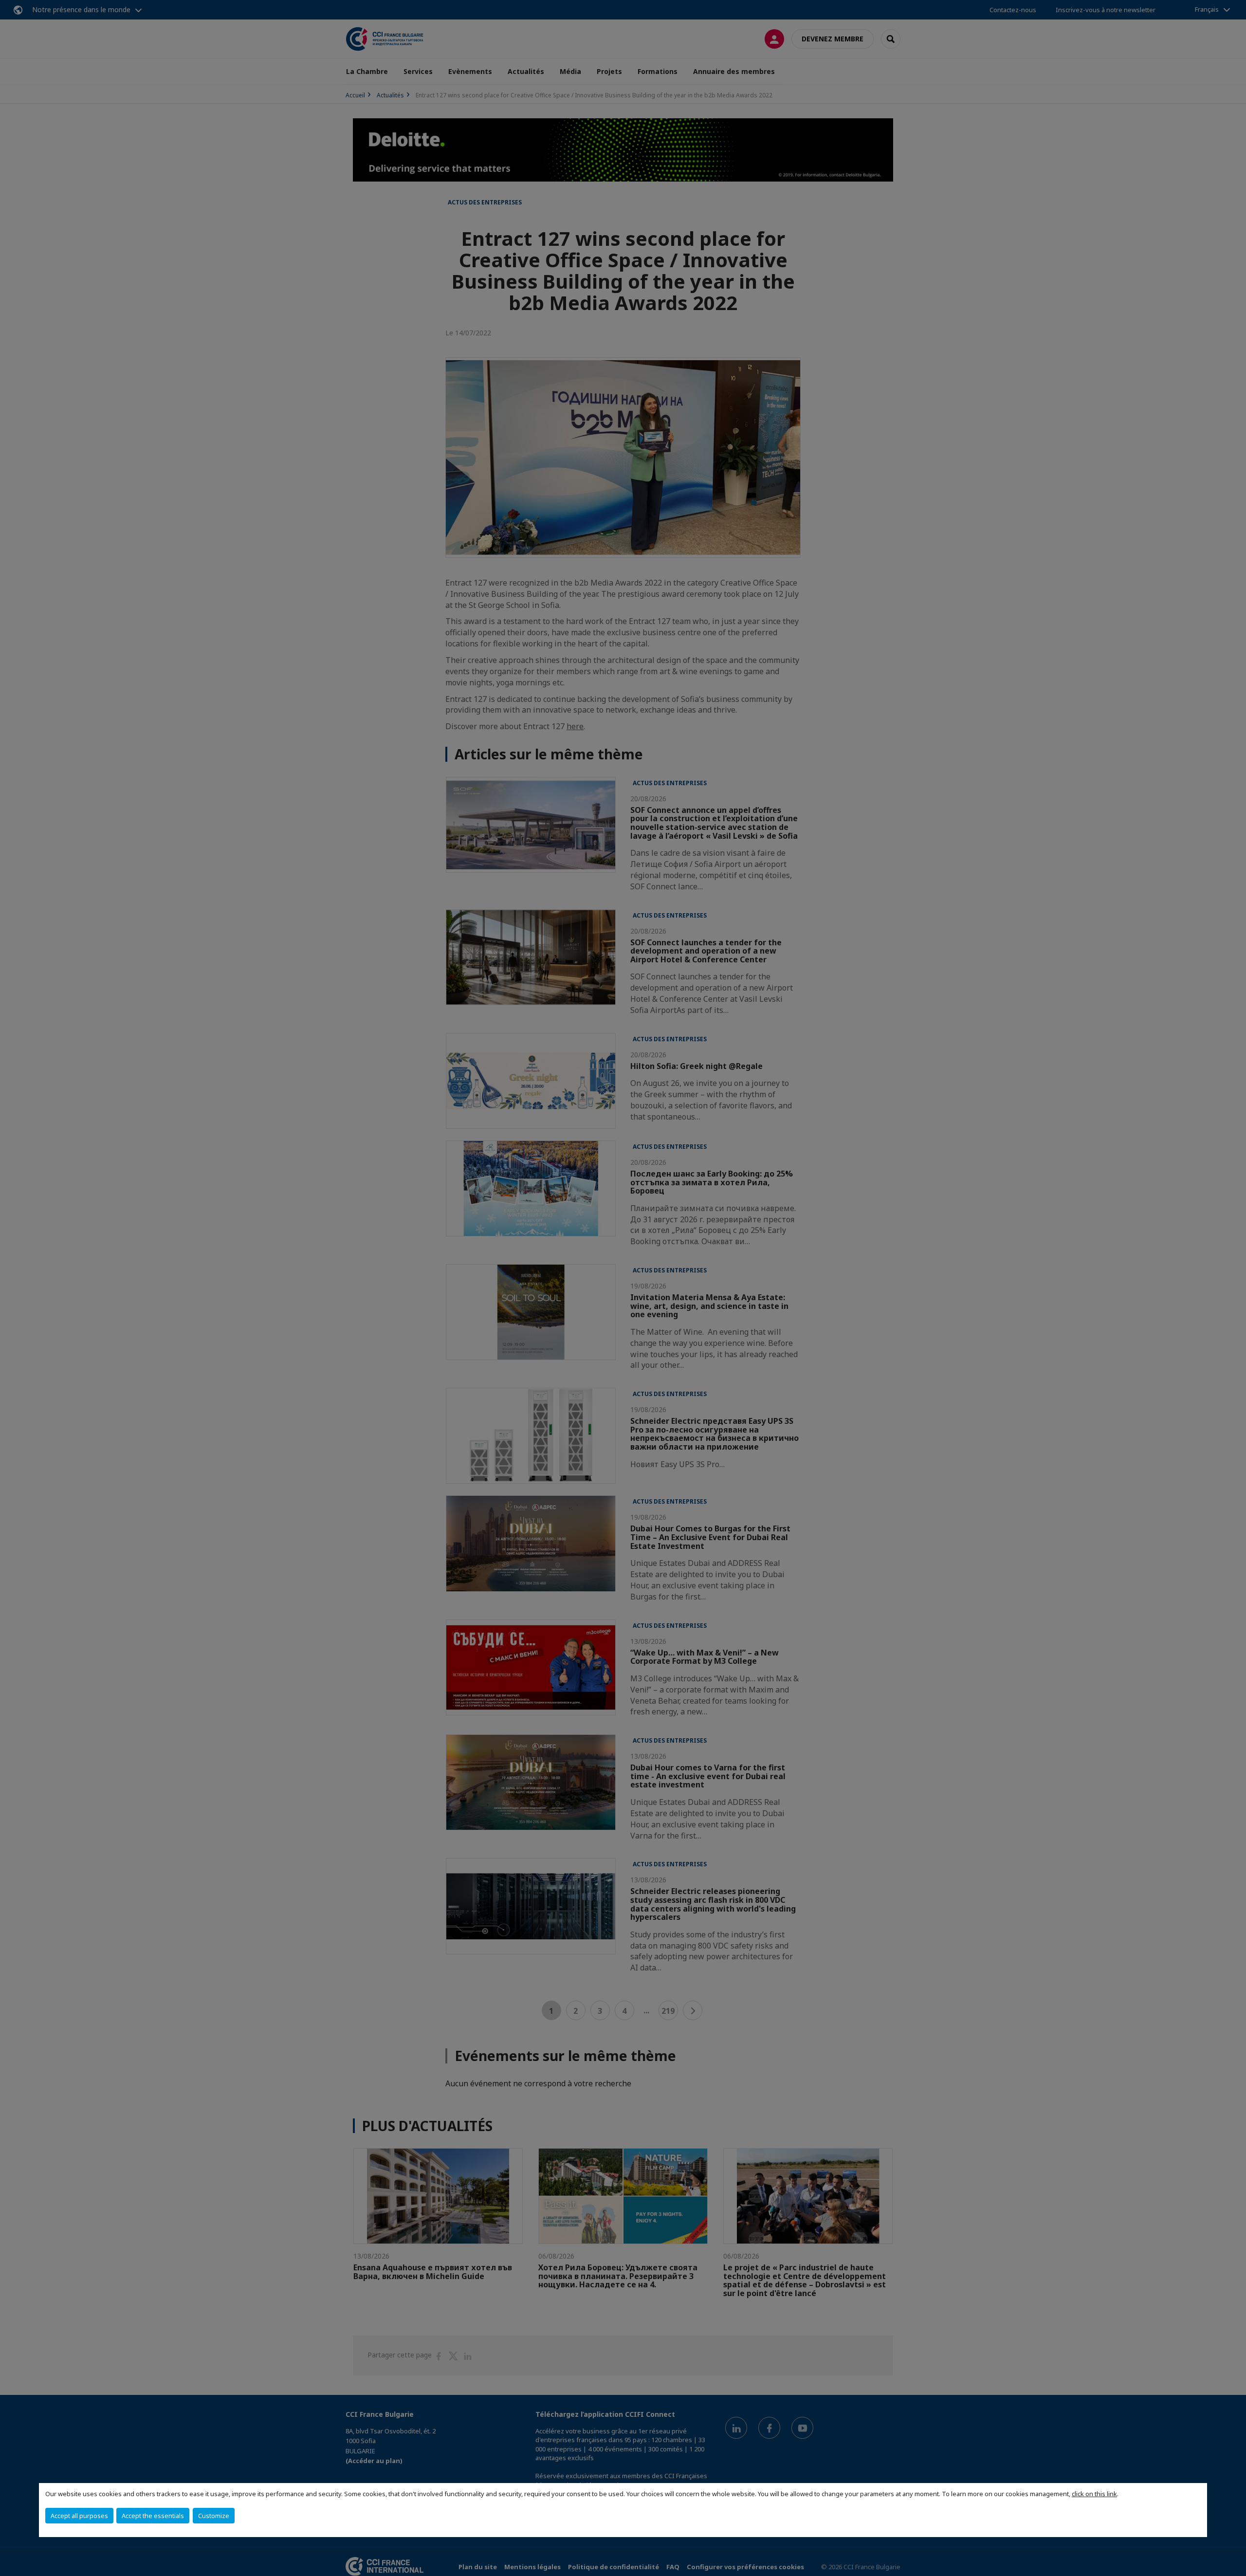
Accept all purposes (79, 2516)
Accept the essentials (153, 2516)
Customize (214, 2516)
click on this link (1094, 2494)
